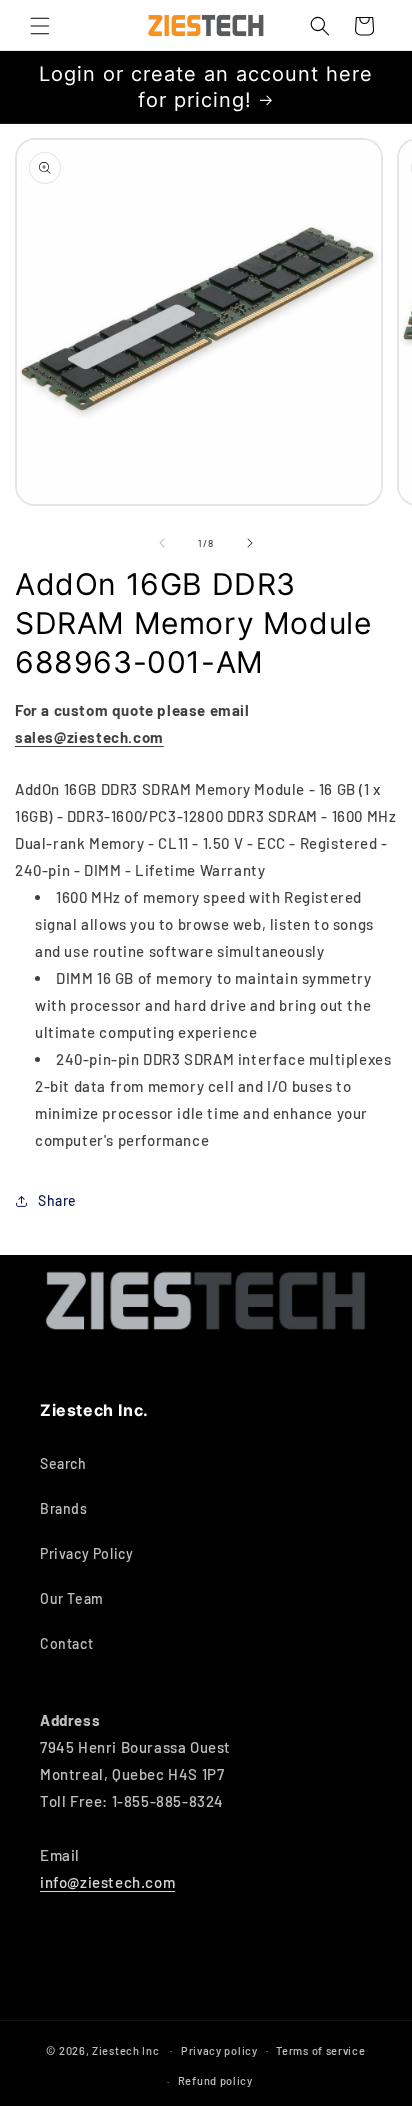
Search (63, 1463)
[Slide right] (250, 543)
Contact (66, 1643)
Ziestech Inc (125, 2049)
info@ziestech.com (107, 1882)
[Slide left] (162, 543)
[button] (40, 26)
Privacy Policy (86, 1553)
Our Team (72, 1598)
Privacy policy (219, 2050)
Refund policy (215, 2080)
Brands (64, 1508)
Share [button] (57, 1200)
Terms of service (320, 2050)
